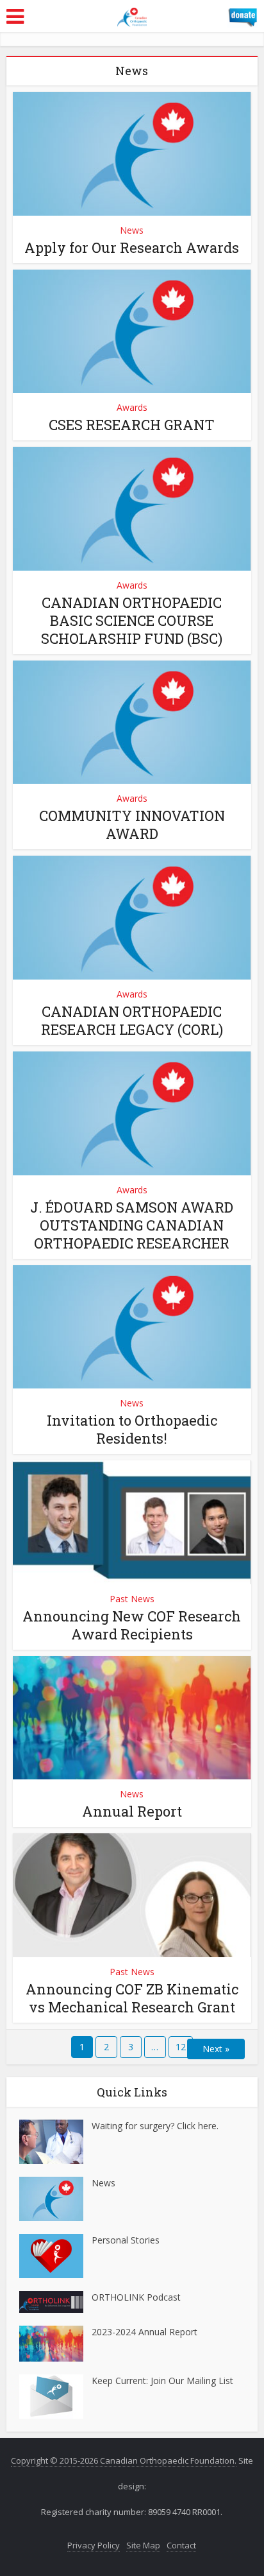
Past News (132, 1599)
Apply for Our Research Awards (132, 247)
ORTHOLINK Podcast (136, 2297)
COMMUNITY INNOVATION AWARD (132, 825)
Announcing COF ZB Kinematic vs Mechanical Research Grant (132, 1998)
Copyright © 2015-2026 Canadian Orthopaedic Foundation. (124, 2460)
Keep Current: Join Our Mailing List (162, 2381)
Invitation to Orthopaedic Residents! (132, 1429)
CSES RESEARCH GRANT (132, 425)
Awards (132, 407)
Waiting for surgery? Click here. (155, 2126)
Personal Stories (126, 2240)
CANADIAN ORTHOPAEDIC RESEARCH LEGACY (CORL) (132, 1020)
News (132, 230)
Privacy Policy (94, 2545)
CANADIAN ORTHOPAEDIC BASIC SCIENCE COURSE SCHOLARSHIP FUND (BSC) (132, 620)
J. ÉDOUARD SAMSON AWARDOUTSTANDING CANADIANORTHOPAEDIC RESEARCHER (132, 1225)
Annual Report (132, 1811)
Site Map (143, 2545)
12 (181, 2047)
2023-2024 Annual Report (144, 2332)
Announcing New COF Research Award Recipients (132, 1625)
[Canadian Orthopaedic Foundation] (132, 15)
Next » (216, 2049)
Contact (181, 2545)
